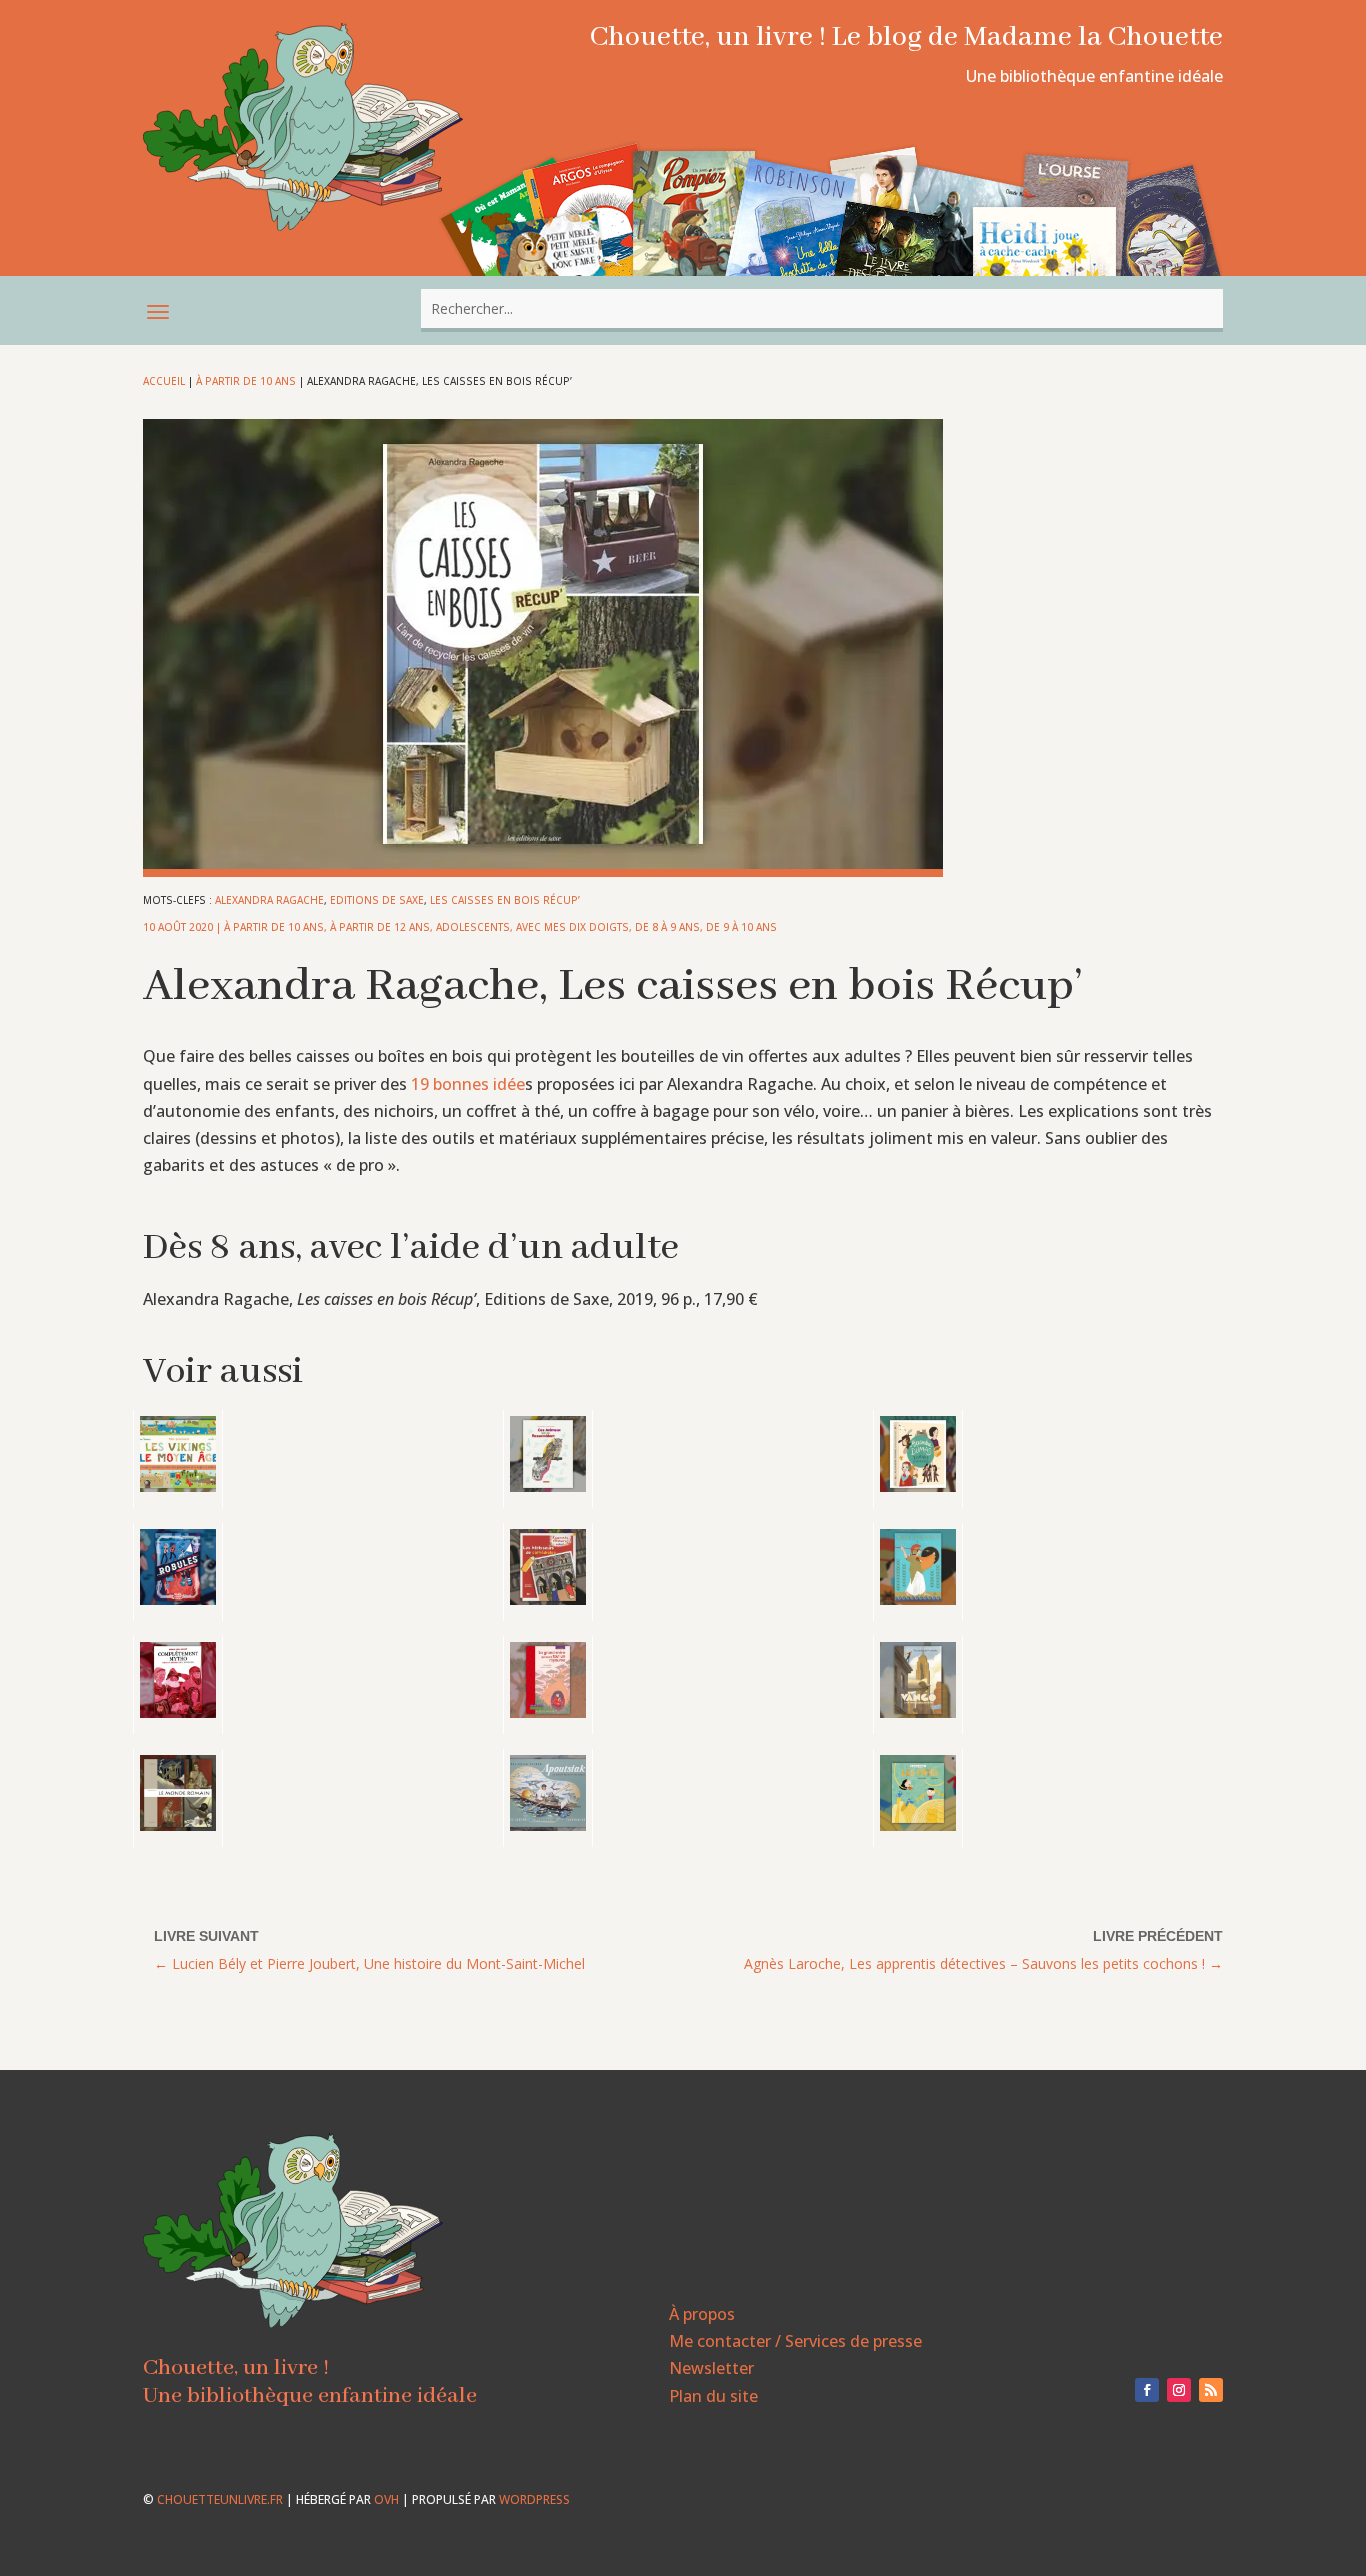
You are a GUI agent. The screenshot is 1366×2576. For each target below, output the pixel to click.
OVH (386, 2499)
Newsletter (711, 2368)
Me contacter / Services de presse (795, 2341)
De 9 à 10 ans (741, 927)
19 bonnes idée (466, 1084)
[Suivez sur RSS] (1211, 2390)
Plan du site (713, 2396)
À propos (702, 2314)
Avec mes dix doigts (572, 927)
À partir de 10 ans (246, 381)
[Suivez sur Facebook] (1147, 2390)
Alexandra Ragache (269, 900)
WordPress (534, 2499)
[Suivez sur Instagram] (1179, 2390)
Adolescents (473, 927)
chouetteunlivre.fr (220, 2499)
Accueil (164, 381)
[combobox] (822, 308)
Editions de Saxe (377, 900)
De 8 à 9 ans (667, 927)
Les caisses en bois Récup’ (505, 900)
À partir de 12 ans (380, 927)
